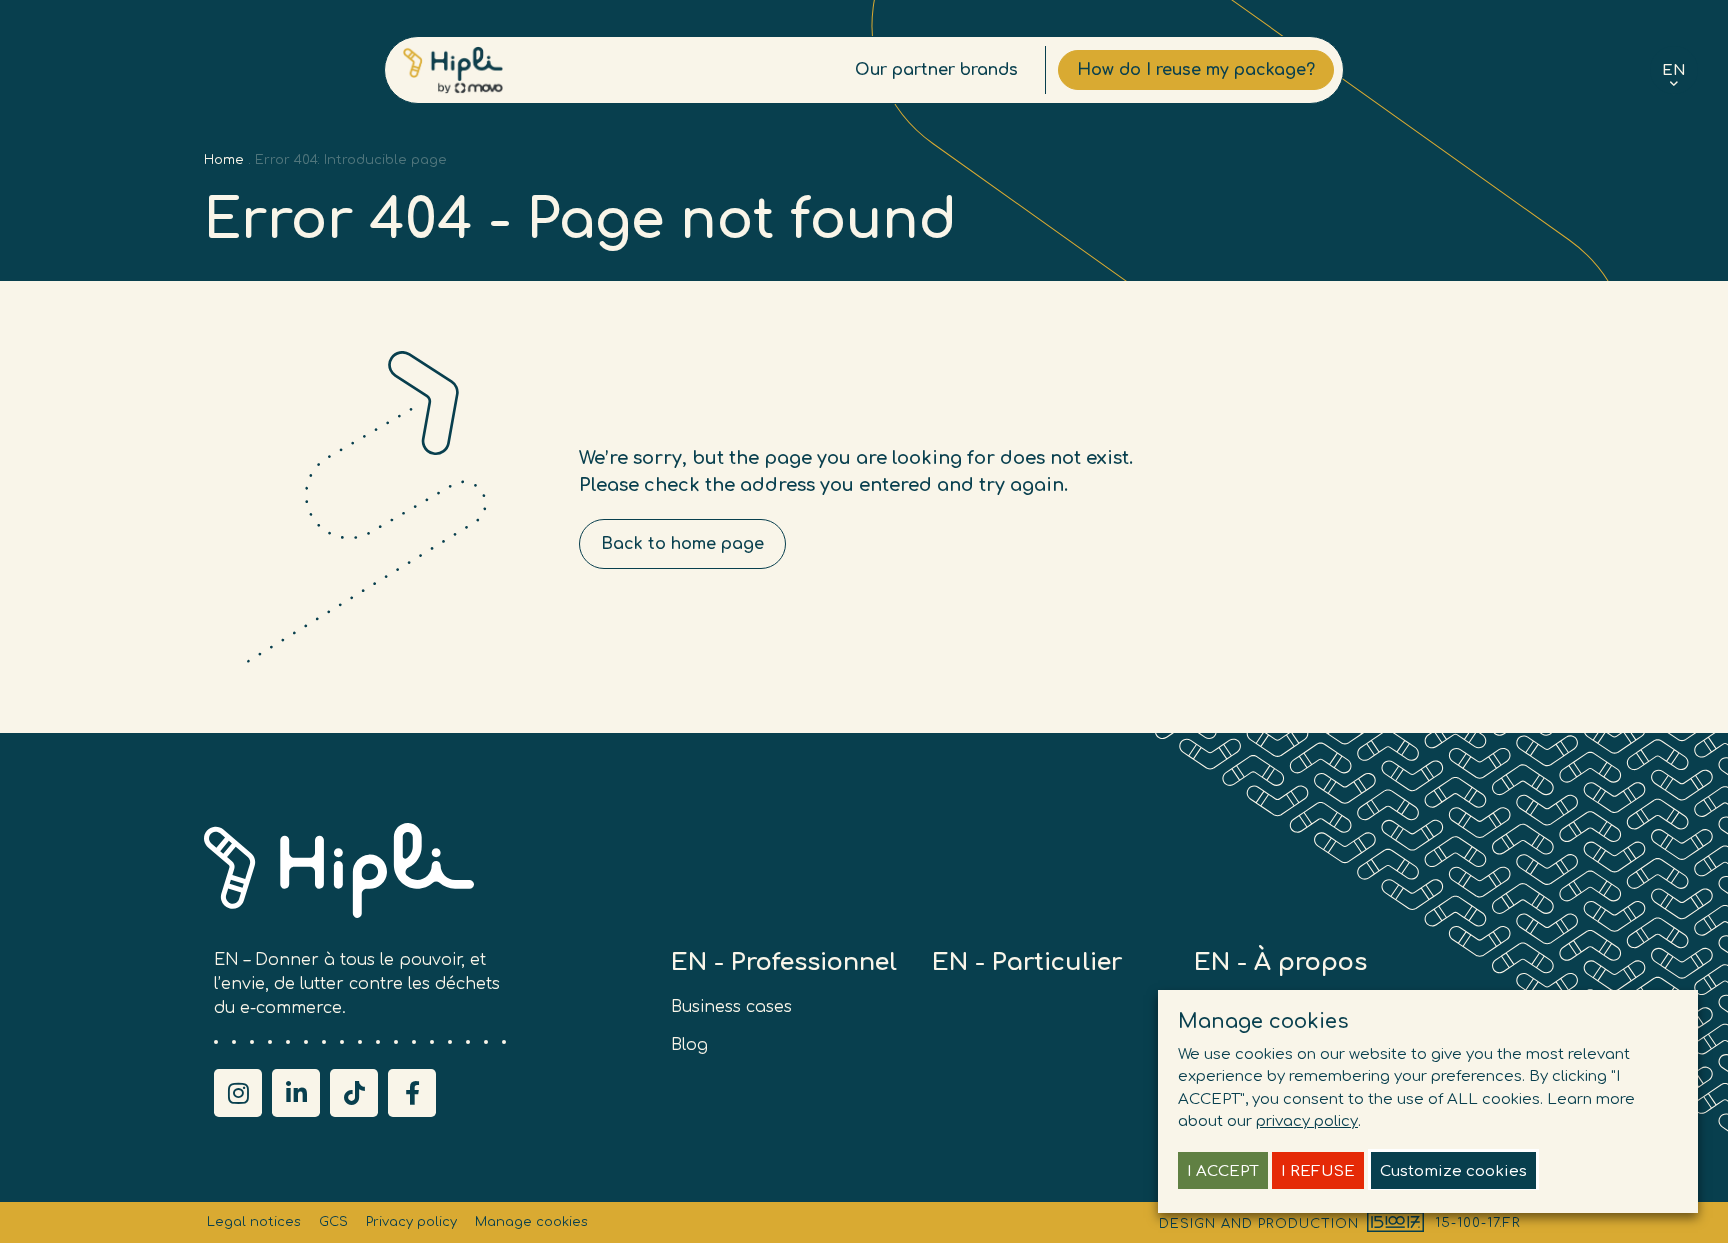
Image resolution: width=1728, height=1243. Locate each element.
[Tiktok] (354, 1093)
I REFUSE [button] (1318, 1171)
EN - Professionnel (784, 962)
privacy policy (1307, 1121)
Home (224, 160)
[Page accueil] (453, 70)
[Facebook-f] (412, 1093)
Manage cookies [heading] (1263, 1021)
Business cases (731, 1007)
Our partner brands (936, 70)
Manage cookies (531, 1222)
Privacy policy (411, 1222)
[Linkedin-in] (296, 1093)
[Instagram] (238, 1093)
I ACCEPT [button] (1223, 1171)
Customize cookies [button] (1453, 1171)
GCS (333, 1222)
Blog (689, 1045)
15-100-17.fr (1478, 1223)
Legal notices (254, 1222)
